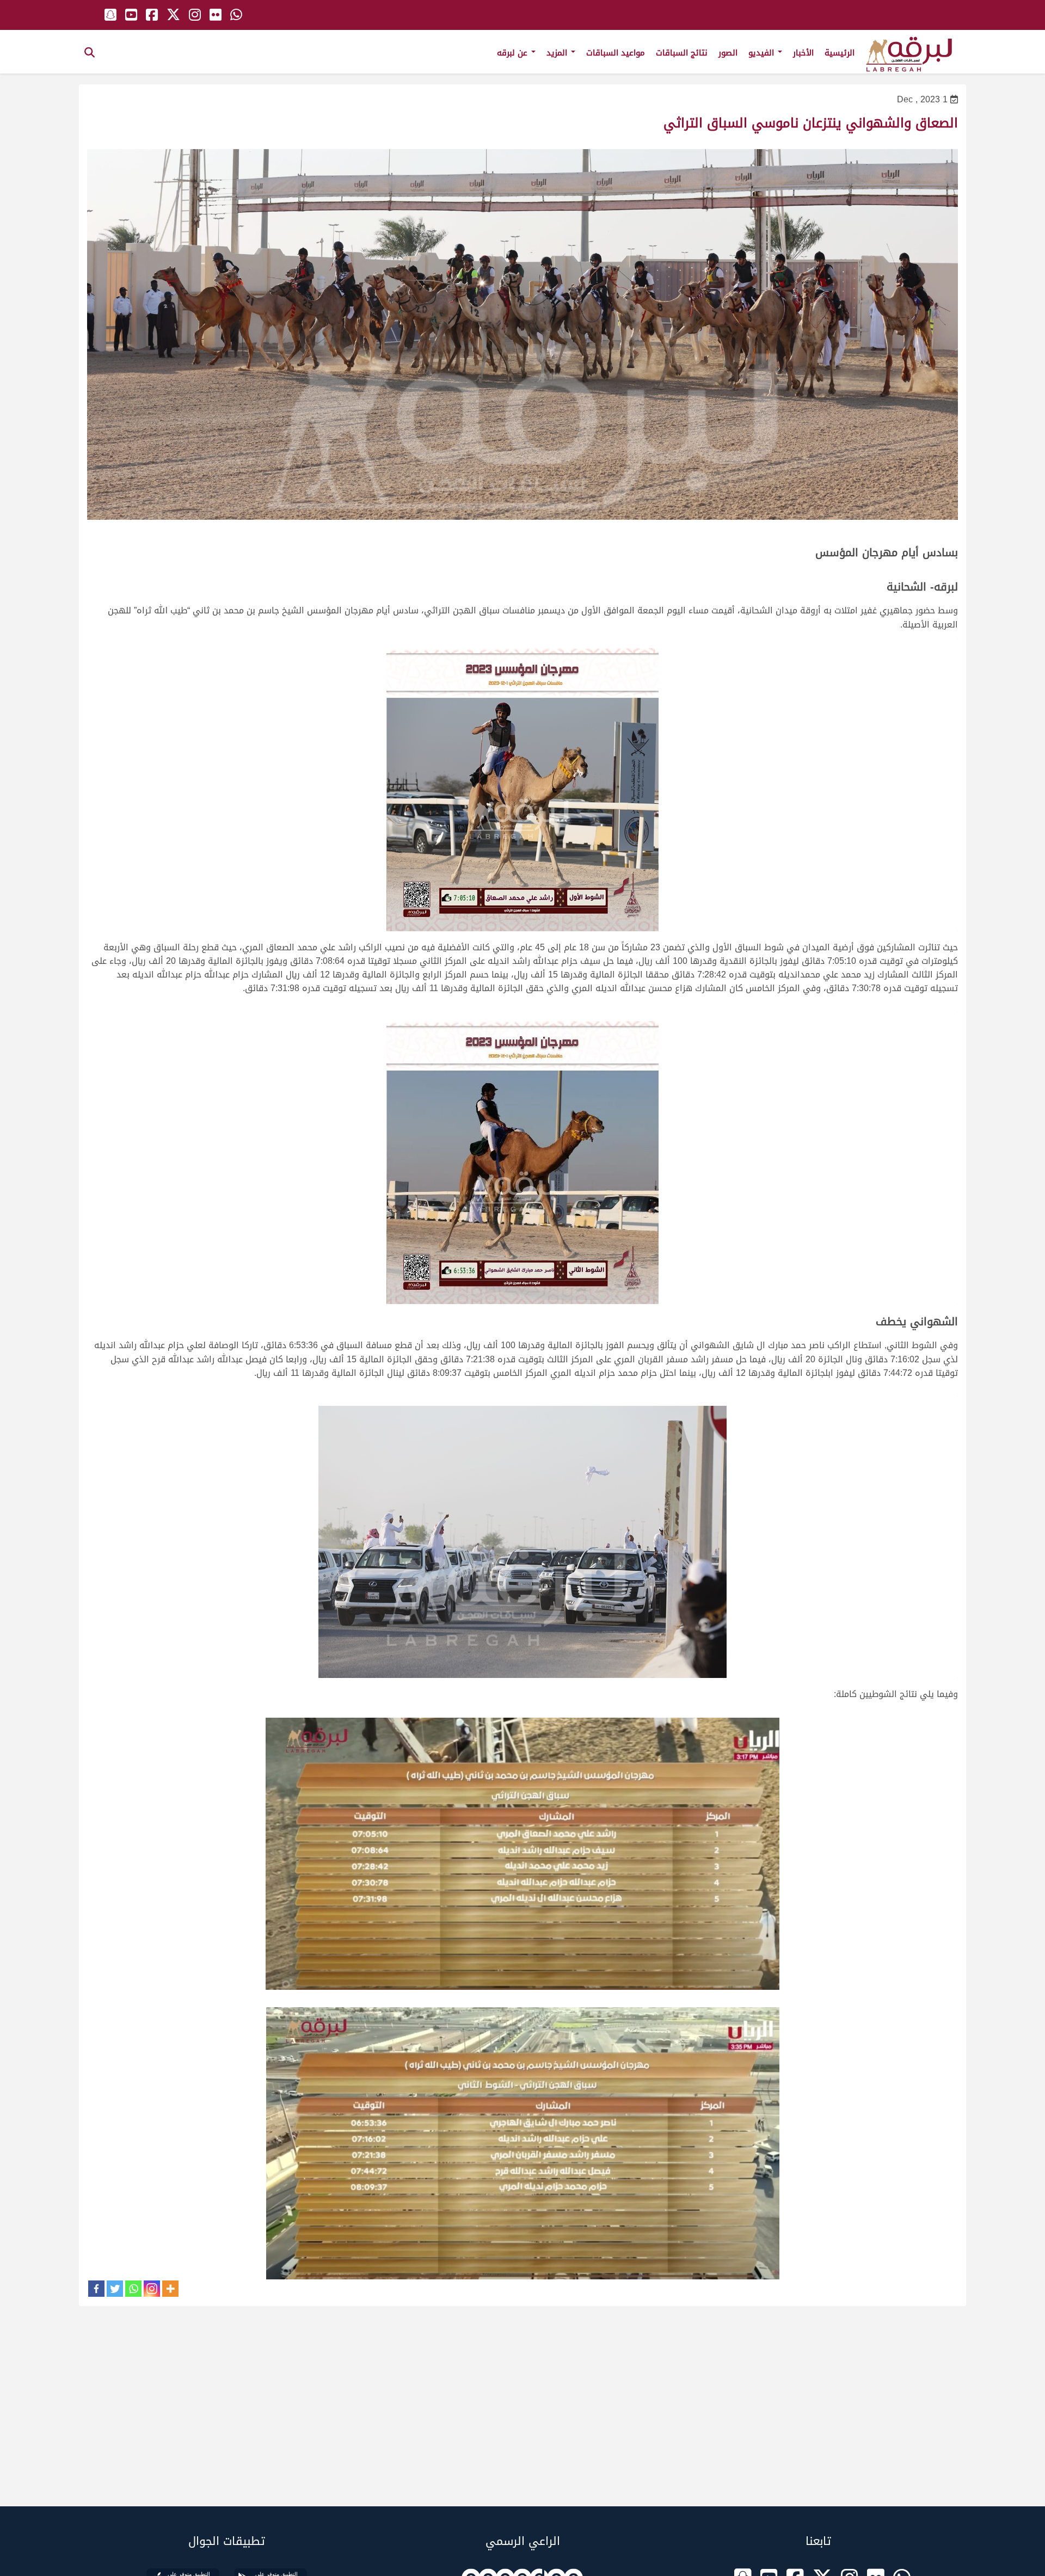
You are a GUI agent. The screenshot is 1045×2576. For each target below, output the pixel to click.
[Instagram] (152, 2289)
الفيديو (763, 53)
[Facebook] (96, 2289)
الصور (728, 53)
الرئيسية (840, 53)
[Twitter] (115, 2289)
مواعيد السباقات (616, 53)
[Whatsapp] (133, 2289)
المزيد (558, 53)
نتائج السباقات (682, 53)
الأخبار (803, 53)
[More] (170, 2289)
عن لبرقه (514, 53)
